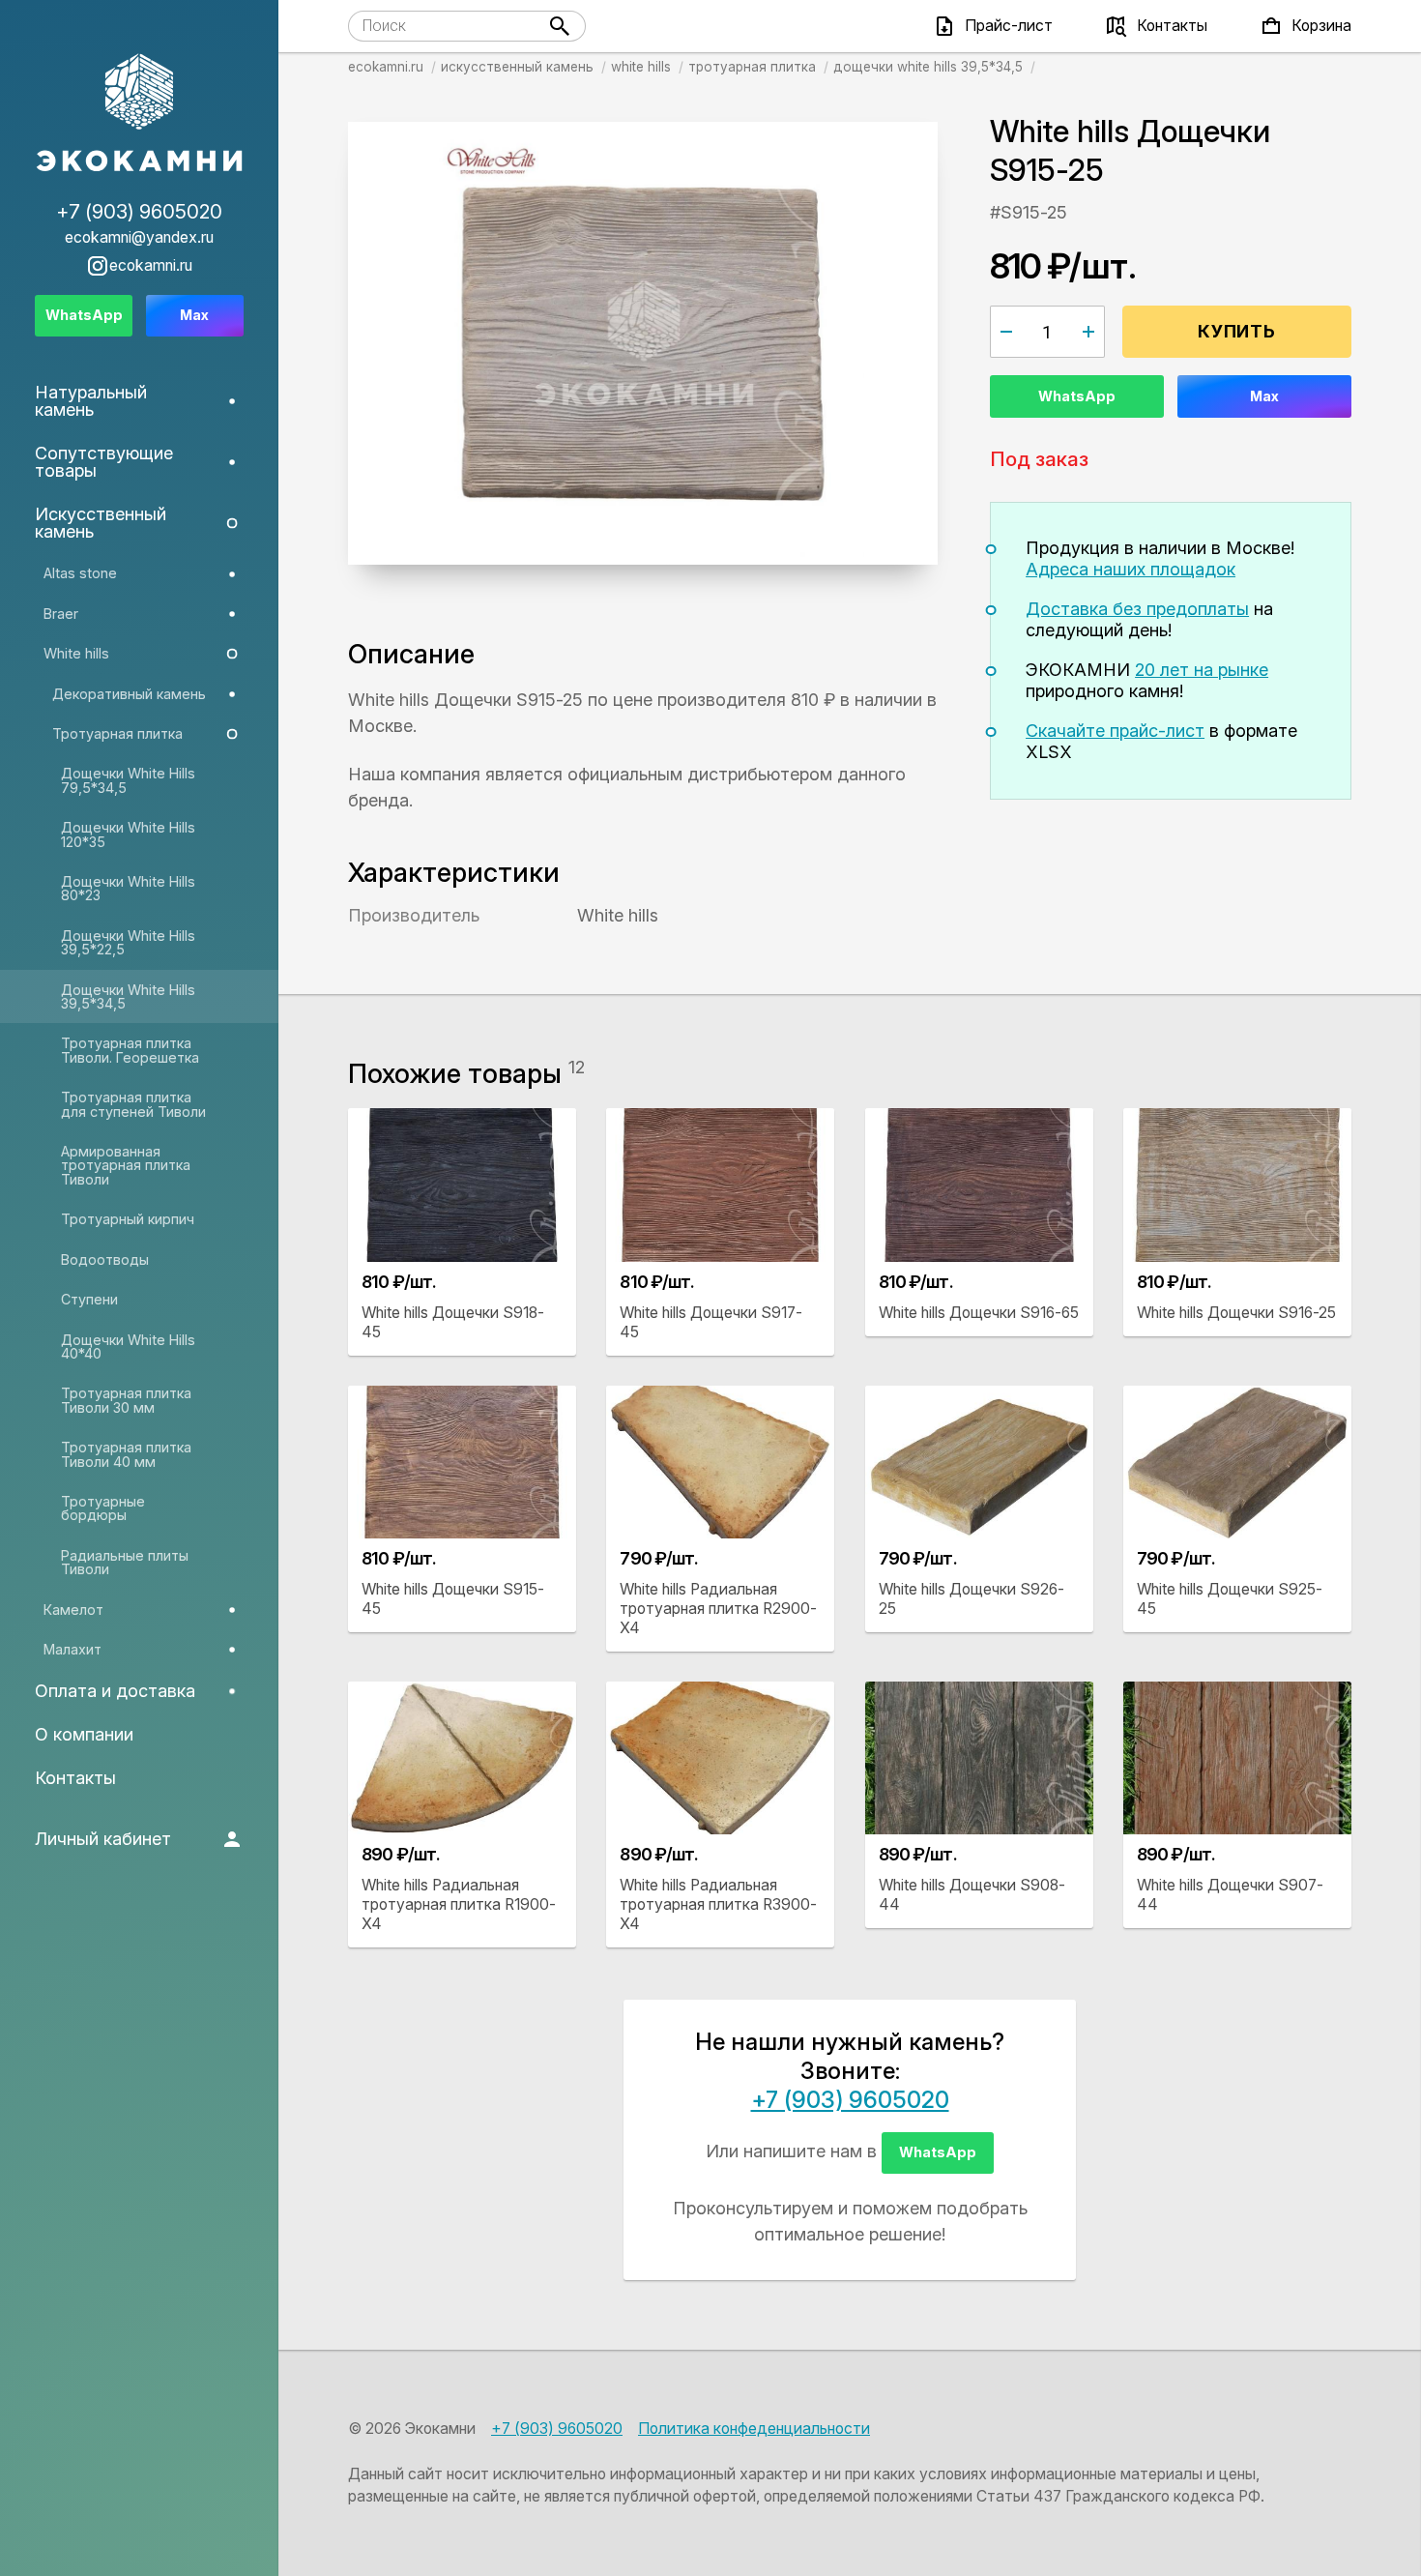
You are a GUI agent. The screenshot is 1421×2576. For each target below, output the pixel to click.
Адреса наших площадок (1131, 569)
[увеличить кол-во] (1089, 332)
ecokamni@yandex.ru (139, 238)
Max (1264, 396)
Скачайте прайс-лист (1115, 731)
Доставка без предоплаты (1137, 609)
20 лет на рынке (1202, 670)
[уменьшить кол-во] (1006, 332)
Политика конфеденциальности (754, 2429)
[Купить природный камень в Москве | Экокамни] (139, 114)
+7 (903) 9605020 (850, 2100)
